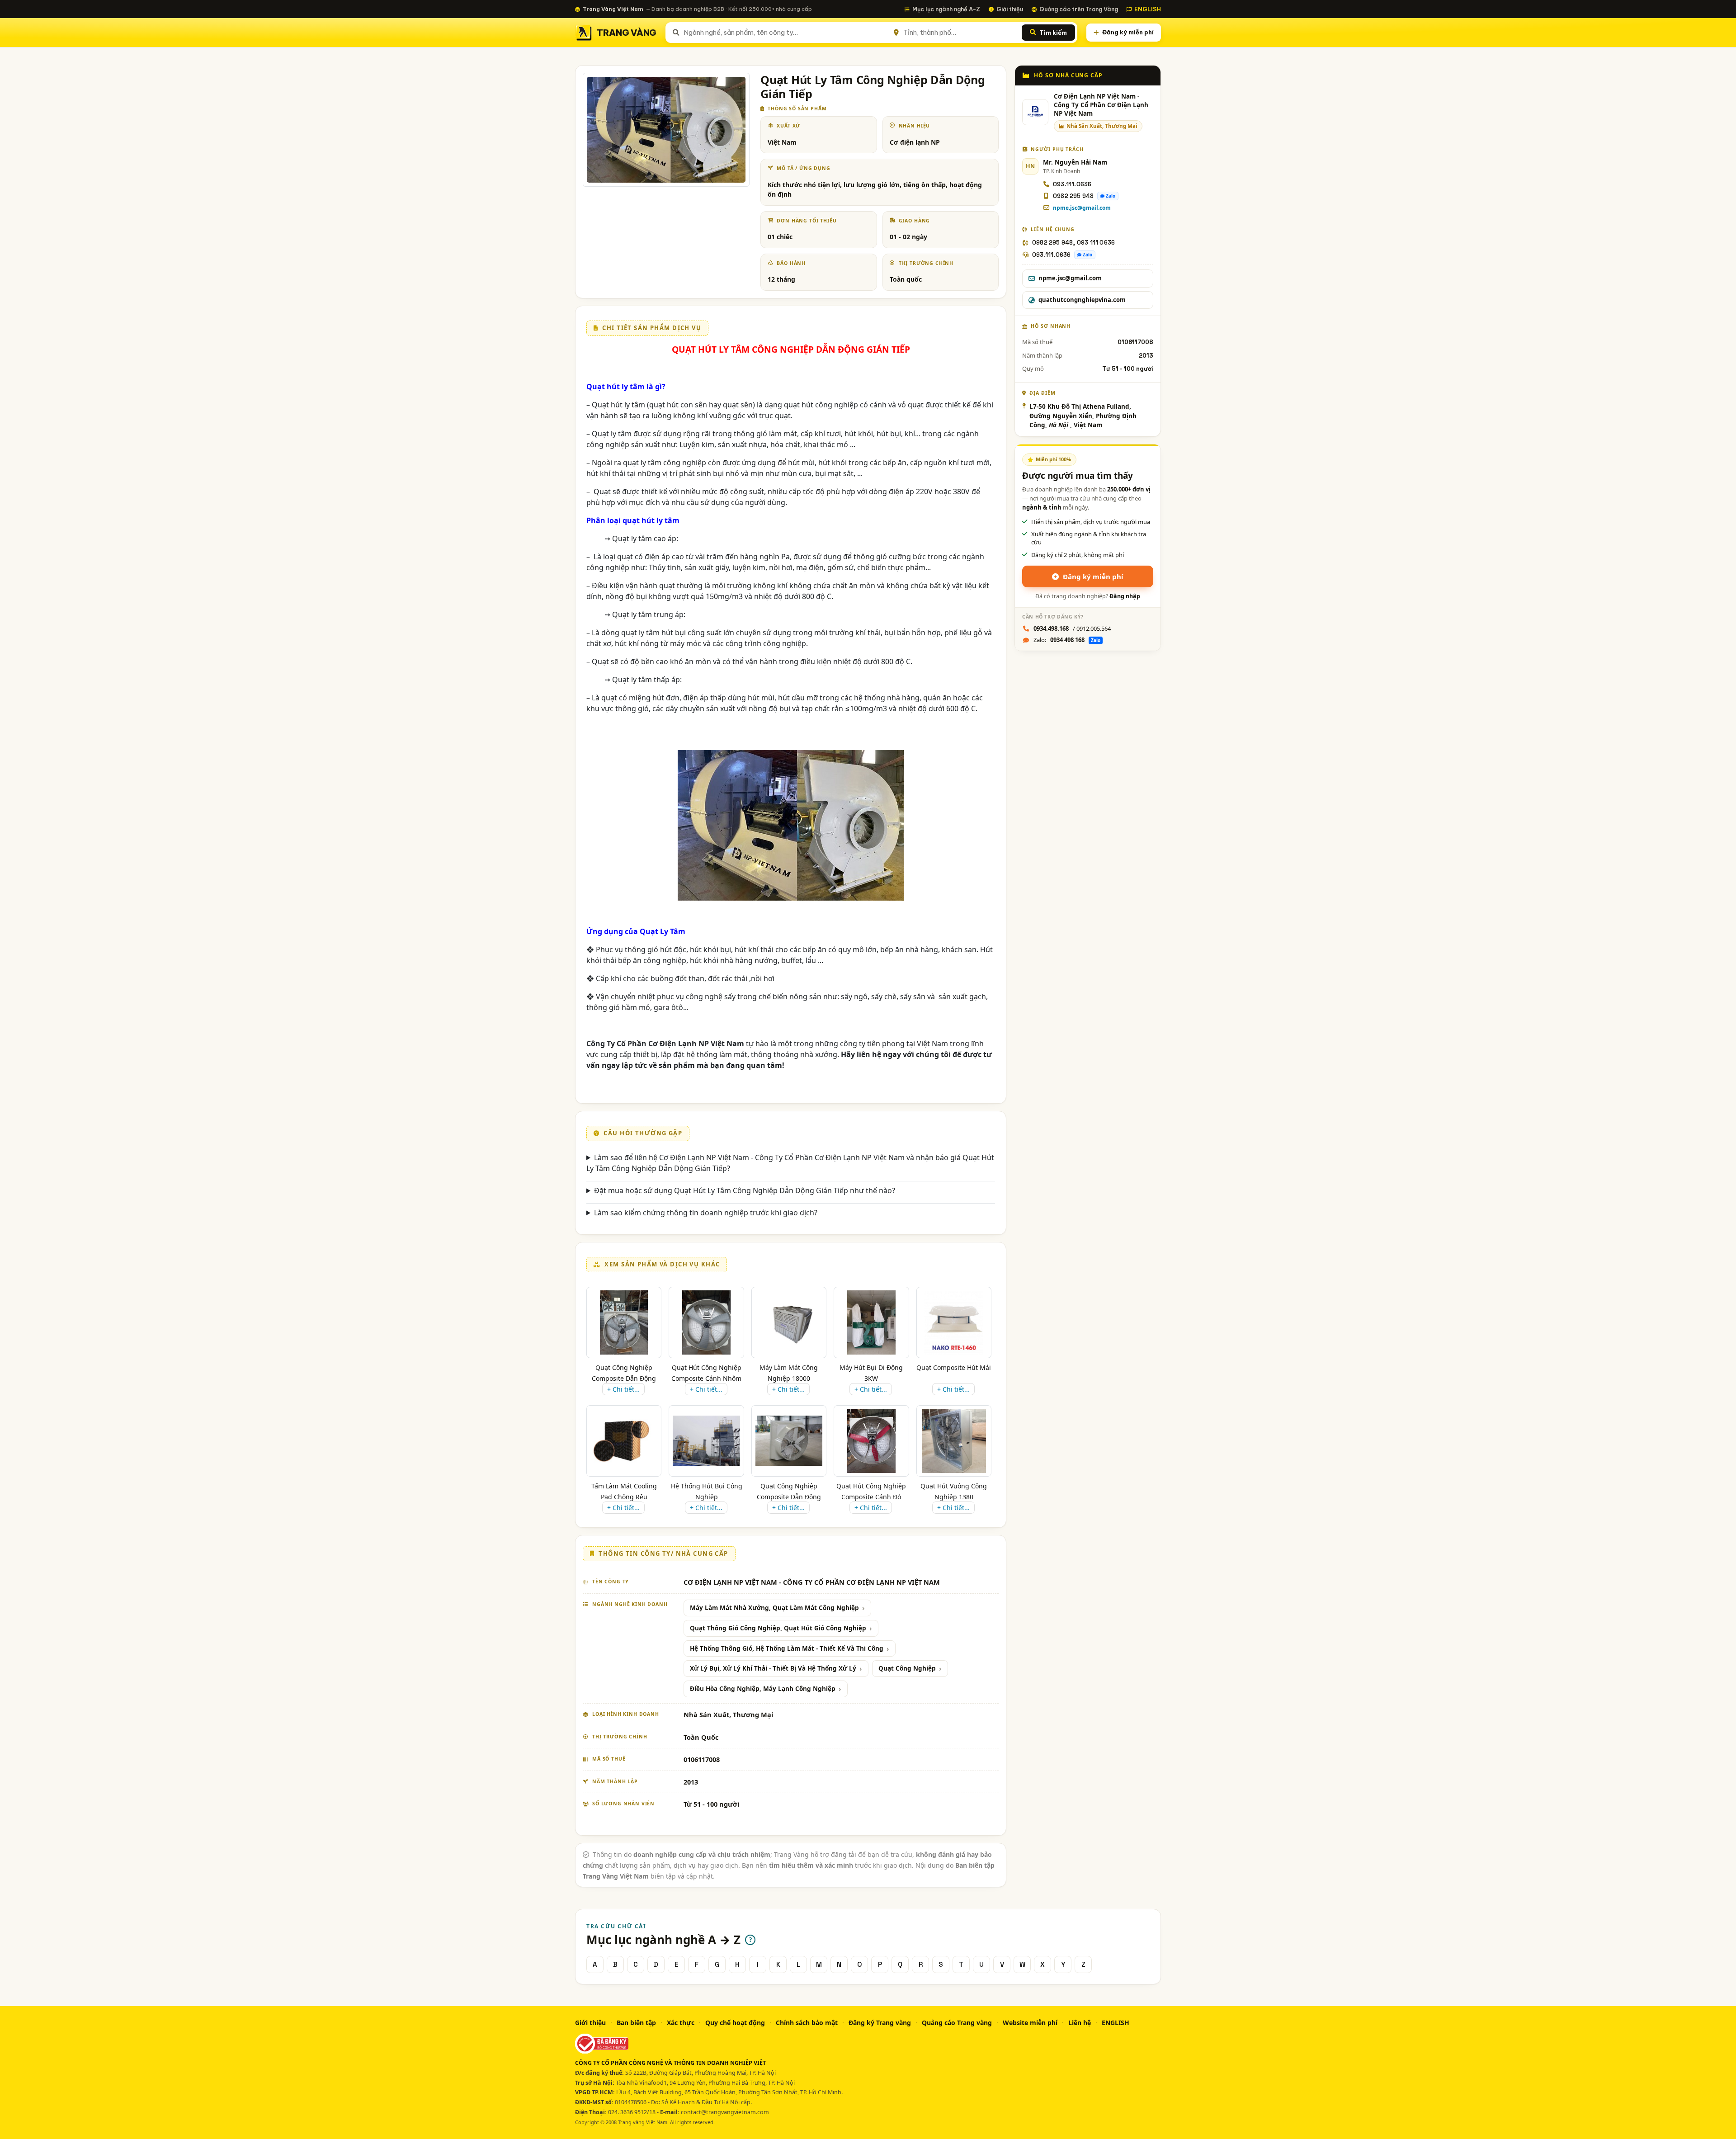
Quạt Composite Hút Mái (954, 1367)
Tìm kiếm (1053, 33)
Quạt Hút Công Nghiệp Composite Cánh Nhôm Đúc (706, 1378)
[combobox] (785, 33)
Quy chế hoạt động (735, 2023)
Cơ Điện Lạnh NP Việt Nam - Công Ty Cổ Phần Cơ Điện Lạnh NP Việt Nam (1101, 105)
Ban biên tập (636, 2023)
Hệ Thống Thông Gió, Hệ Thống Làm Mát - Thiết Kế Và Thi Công (787, 1648)
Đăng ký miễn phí (1128, 32)
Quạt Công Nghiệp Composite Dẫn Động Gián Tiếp (624, 1378)
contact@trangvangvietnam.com (725, 2112)
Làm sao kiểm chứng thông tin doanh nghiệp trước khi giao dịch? (706, 1213)
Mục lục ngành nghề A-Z (946, 9)
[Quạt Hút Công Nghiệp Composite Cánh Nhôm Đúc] (706, 1322)
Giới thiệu (1010, 9)
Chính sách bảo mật (807, 2023)
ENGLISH (1148, 9)
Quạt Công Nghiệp (907, 1668)
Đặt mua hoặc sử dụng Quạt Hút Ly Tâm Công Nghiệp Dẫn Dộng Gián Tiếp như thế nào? (745, 1190)
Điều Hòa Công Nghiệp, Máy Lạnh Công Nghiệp (763, 1689)
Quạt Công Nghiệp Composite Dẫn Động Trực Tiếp (789, 1497)
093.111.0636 (1072, 184)
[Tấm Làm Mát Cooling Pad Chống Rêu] (624, 1441)
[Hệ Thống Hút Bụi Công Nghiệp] (706, 1441)
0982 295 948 (1073, 196)
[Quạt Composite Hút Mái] (954, 1322)
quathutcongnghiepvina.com (1082, 300)
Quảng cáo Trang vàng (957, 2023)
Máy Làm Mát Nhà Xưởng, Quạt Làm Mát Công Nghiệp (774, 1608)
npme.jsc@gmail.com (1082, 208)
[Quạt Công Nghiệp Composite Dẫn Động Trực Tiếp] (789, 1441)
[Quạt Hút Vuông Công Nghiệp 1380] (954, 1441)
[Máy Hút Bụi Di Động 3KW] (871, 1322)
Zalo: (1067, 640)
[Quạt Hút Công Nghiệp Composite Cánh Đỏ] (871, 1441)
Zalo (1111, 196)
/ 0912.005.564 (1072, 628)
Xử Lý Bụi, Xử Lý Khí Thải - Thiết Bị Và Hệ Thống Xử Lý (773, 1668)
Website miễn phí (1030, 2023)
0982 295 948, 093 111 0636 (1073, 243)
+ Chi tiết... (623, 1389)
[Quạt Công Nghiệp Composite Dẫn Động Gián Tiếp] (624, 1322)
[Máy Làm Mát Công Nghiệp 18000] (789, 1322)
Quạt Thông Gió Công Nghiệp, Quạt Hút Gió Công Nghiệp (778, 1628)
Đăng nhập (1125, 596)
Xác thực (681, 2023)
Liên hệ (1080, 2023)
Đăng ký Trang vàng (880, 2023)
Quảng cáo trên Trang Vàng (1079, 9)
